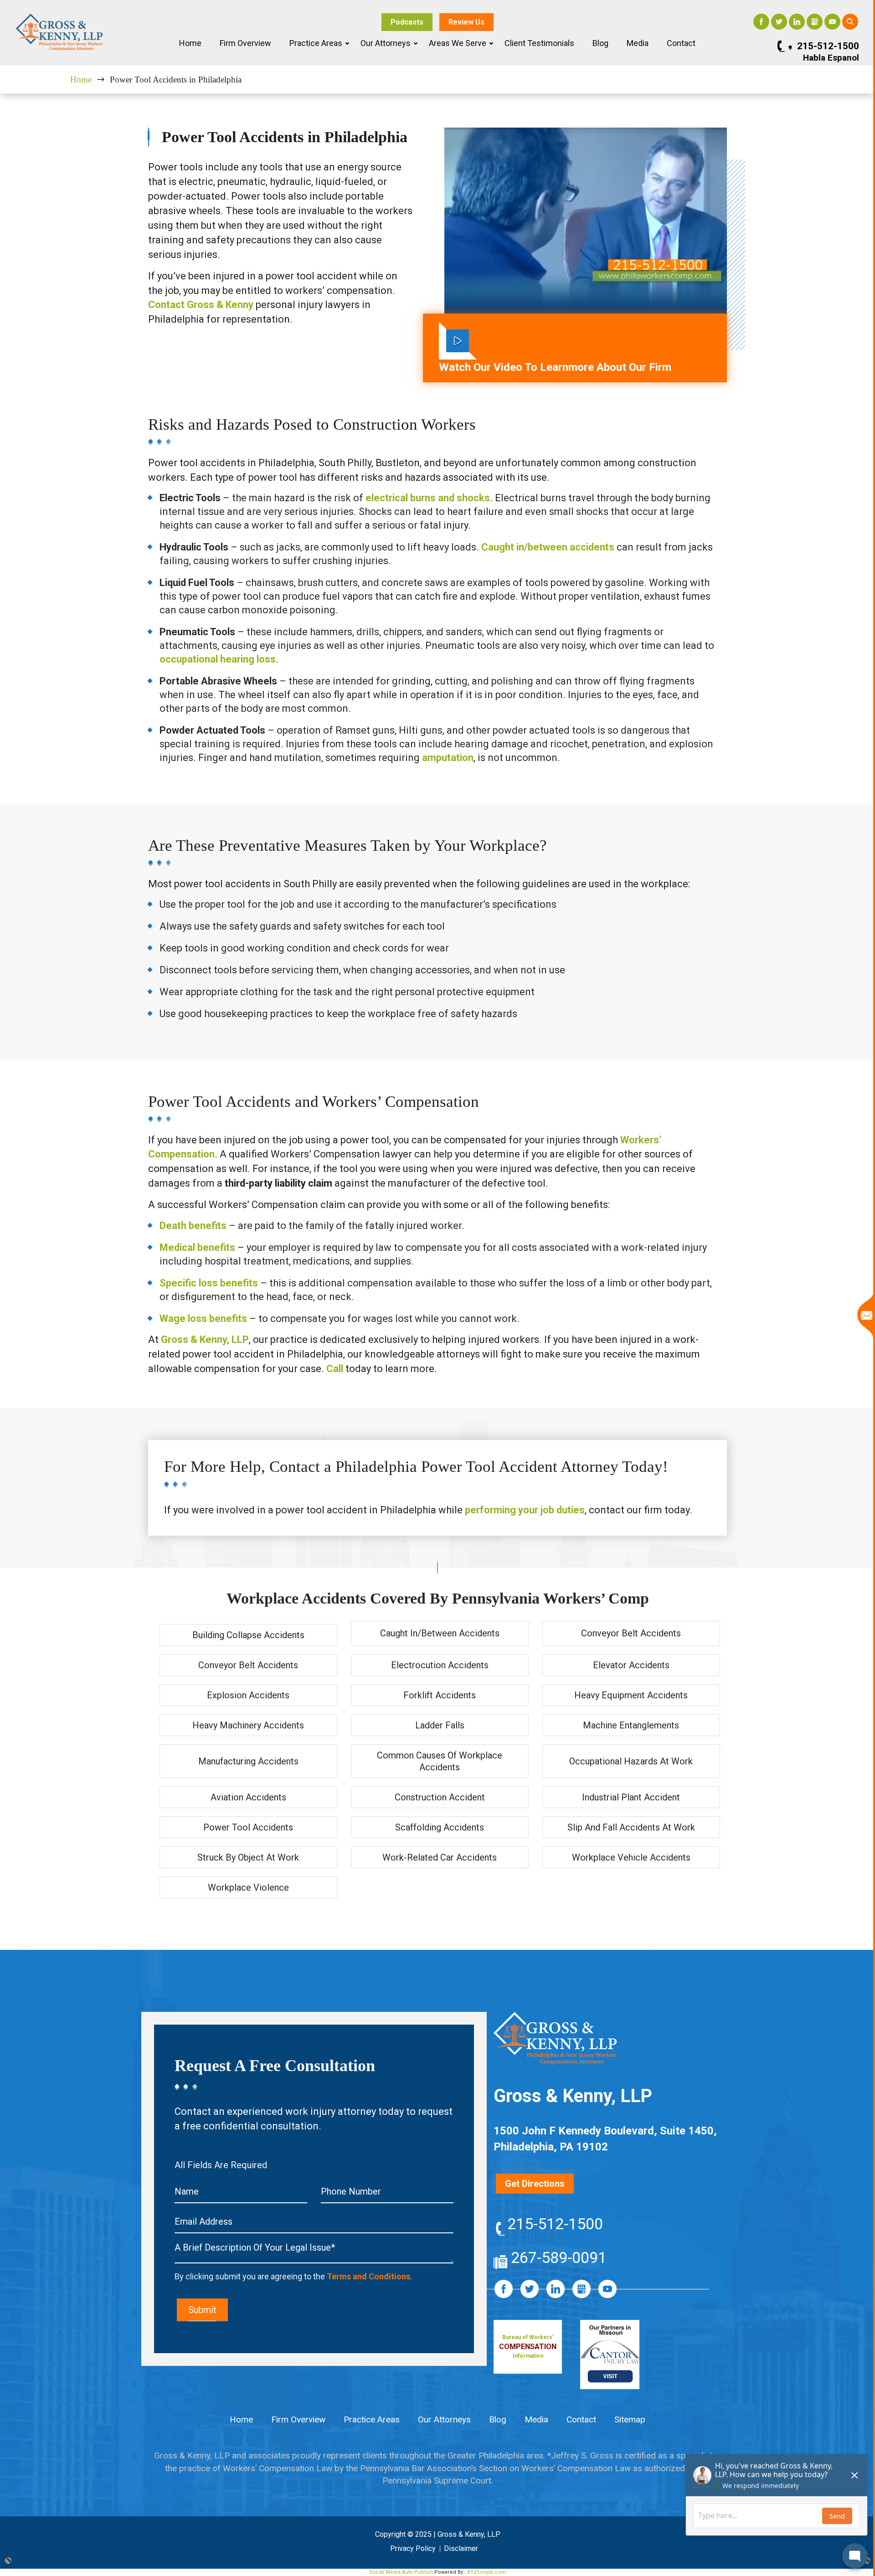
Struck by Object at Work (248, 1857)
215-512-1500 (828, 46)
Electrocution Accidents (440, 1665)
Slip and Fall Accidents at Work (631, 1827)
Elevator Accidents (631, 1665)
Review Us (466, 22)
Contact (681, 43)
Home (190, 43)
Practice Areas (316, 43)
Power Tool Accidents (248, 1827)
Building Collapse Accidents (248, 1635)
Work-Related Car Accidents (440, 1857)
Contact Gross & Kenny (201, 305)
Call (335, 1369)
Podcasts (407, 22)
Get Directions (535, 2184)
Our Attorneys (386, 43)
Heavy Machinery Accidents (248, 1725)
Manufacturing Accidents (248, 1761)
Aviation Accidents (248, 1797)
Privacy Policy (413, 2548)
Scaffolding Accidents (440, 1827)
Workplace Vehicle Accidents (631, 1857)
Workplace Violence (248, 1887)
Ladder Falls (440, 1725)
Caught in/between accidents (548, 547)
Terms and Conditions (368, 2276)
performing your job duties (525, 1510)
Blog (600, 43)
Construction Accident (440, 1797)
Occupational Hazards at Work (631, 1761)
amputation (448, 758)
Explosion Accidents (248, 1695)
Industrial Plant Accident (631, 1797)
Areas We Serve (458, 43)
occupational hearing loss (218, 659)
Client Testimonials (539, 43)
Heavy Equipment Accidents (631, 1695)
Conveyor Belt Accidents (631, 1633)
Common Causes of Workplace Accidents (440, 1761)
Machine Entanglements (631, 1725)
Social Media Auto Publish (401, 2572)
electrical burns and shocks (428, 498)
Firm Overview (245, 43)
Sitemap (630, 2419)
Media (638, 43)
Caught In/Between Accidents (440, 1633)
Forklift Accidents (440, 1695)
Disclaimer (461, 2548)
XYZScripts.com (487, 2572)
